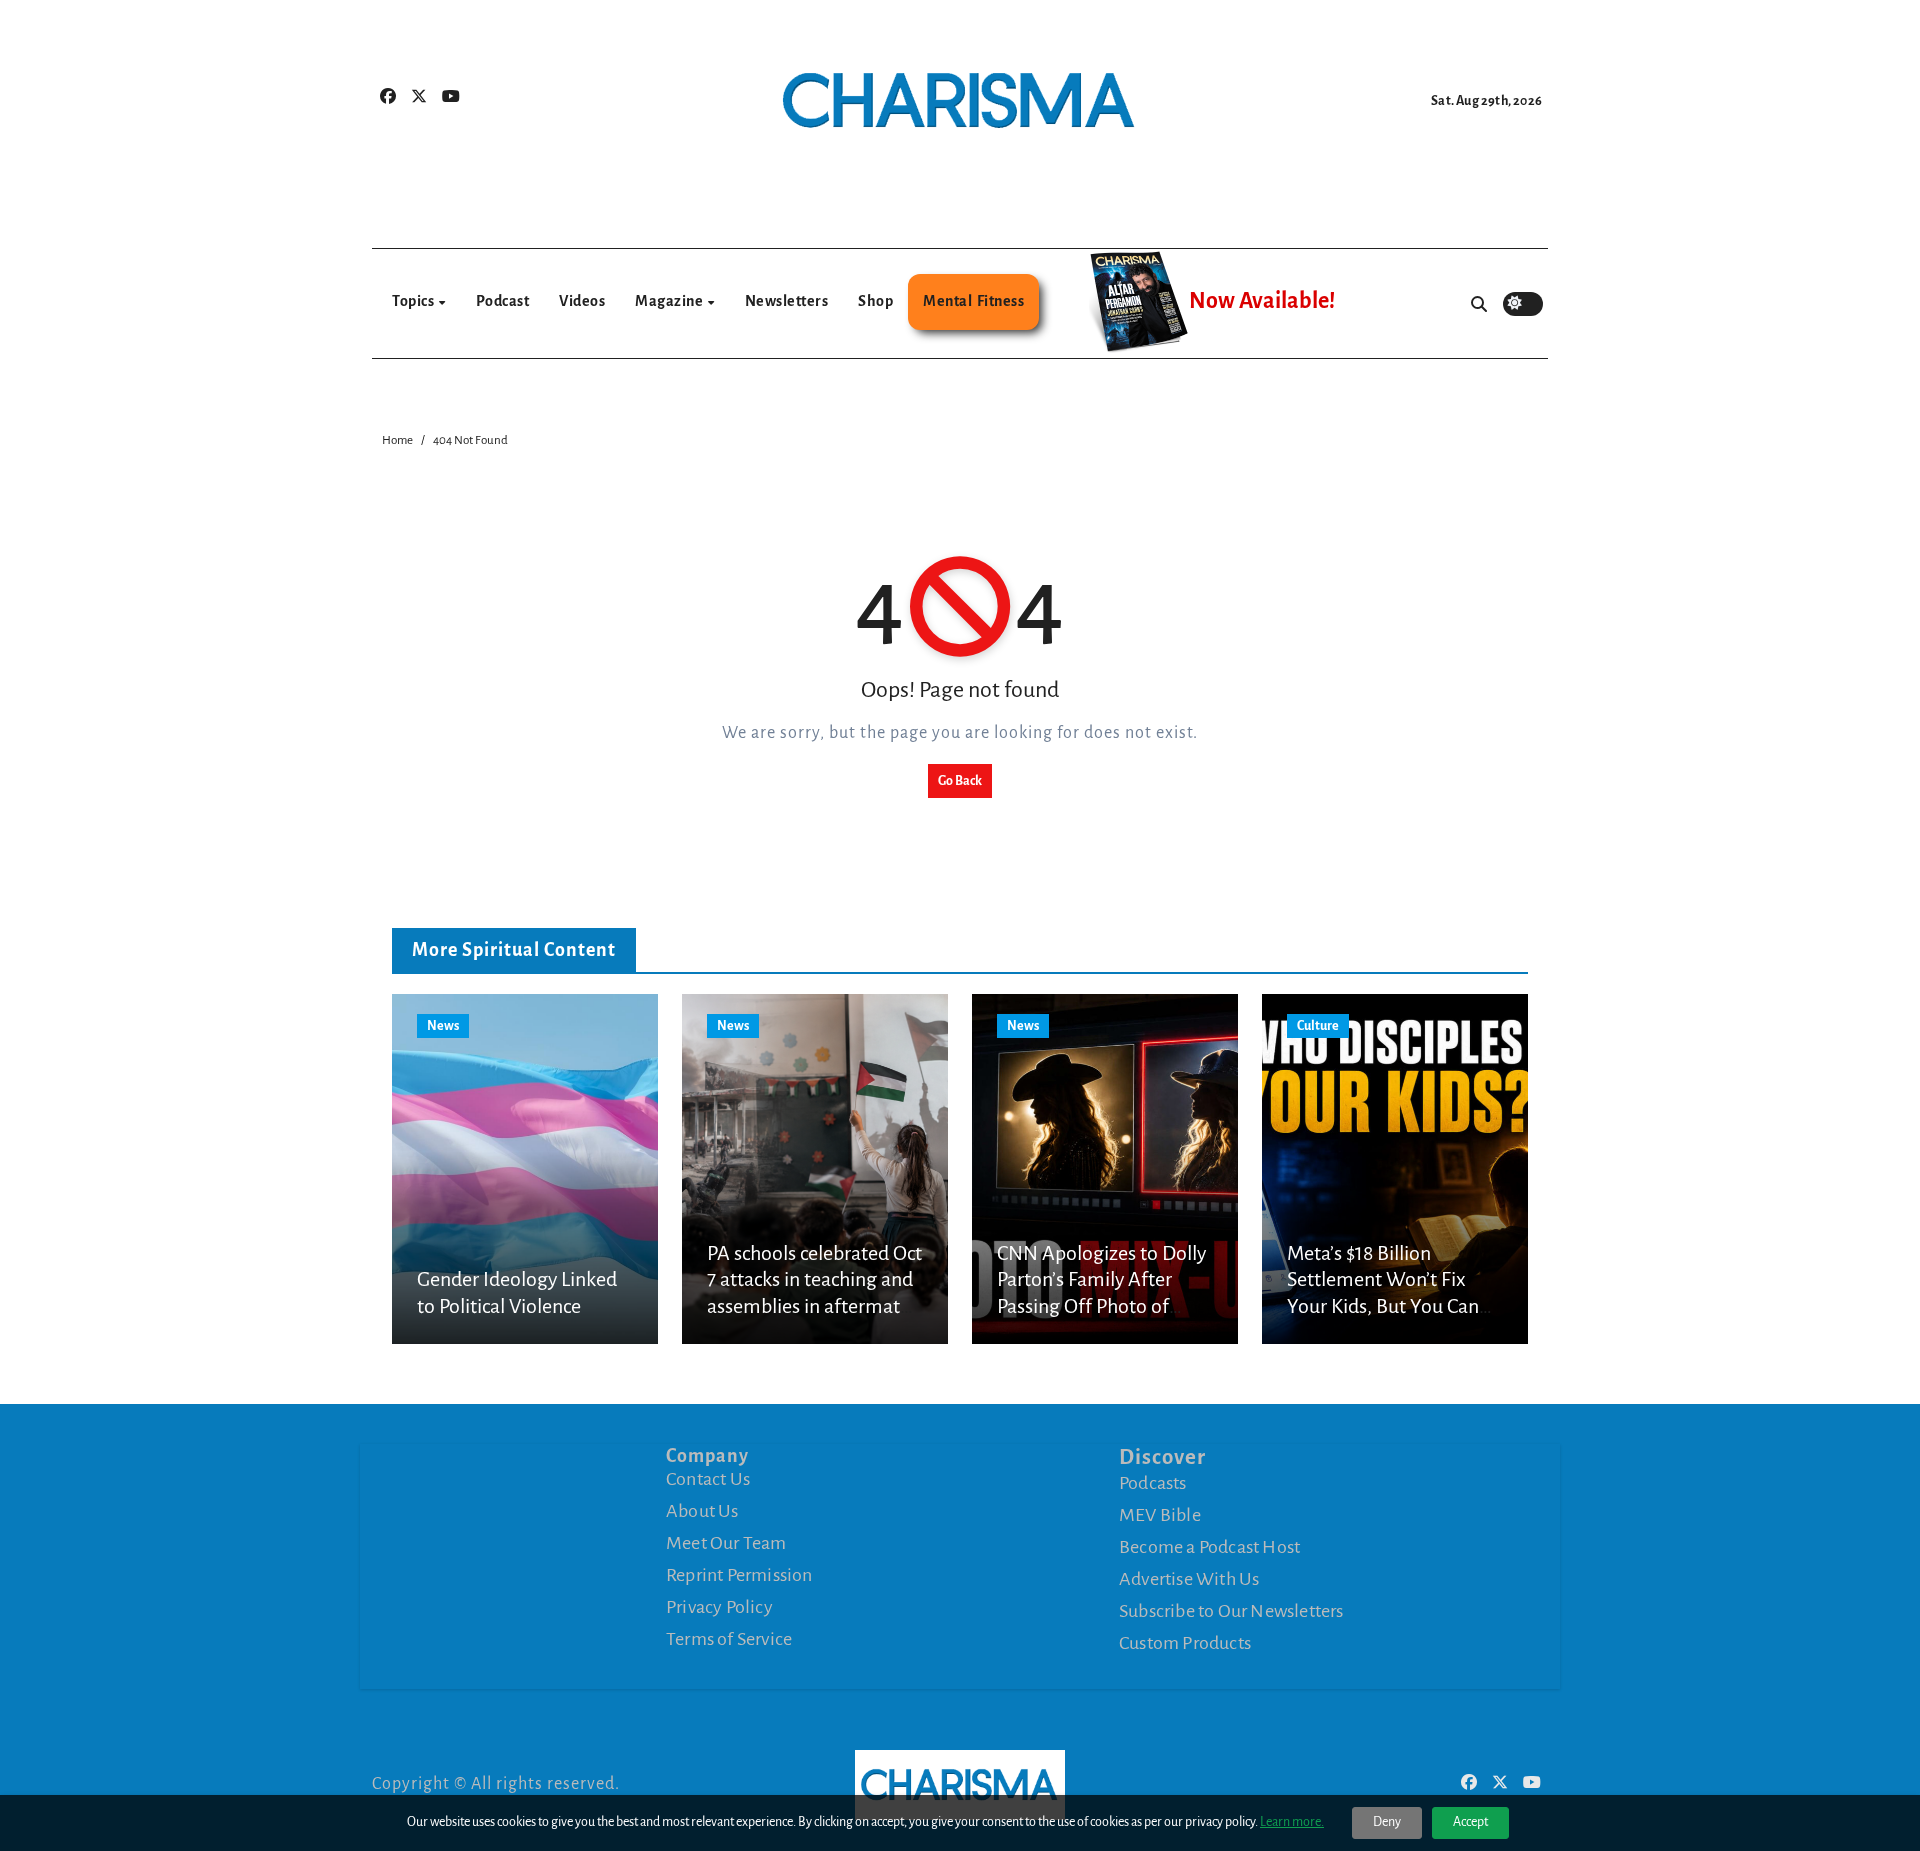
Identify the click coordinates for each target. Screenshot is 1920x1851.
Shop (875, 301)
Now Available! (1262, 301)
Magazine (670, 301)
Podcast (503, 301)
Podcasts (1153, 1483)
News (443, 1026)
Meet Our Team (726, 1543)
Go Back (960, 781)
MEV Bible (1160, 1515)
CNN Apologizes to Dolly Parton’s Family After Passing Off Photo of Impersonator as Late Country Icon (1101, 1306)
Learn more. (1292, 1822)
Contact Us (708, 1479)
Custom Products (1185, 1643)
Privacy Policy (719, 1607)
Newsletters (787, 301)
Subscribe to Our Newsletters (1231, 1611)
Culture (1318, 1026)
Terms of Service (729, 1639)
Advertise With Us (1189, 1579)
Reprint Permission (739, 1575)
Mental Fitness (973, 301)
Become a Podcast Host (1209, 1547)
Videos (582, 301)
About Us (702, 1511)
